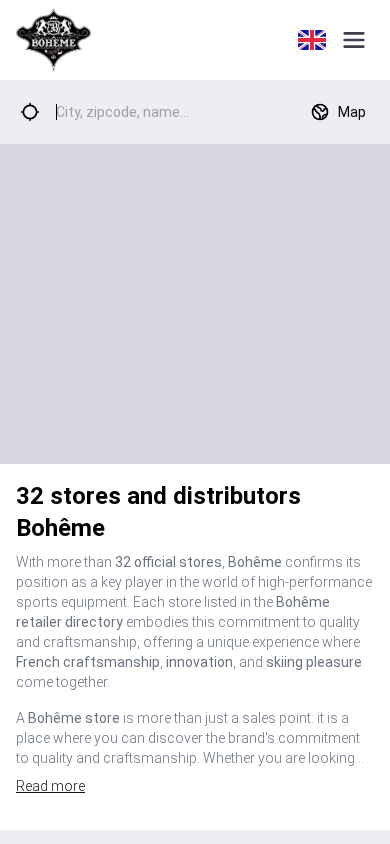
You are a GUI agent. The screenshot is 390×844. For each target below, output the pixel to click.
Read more (50, 786)
